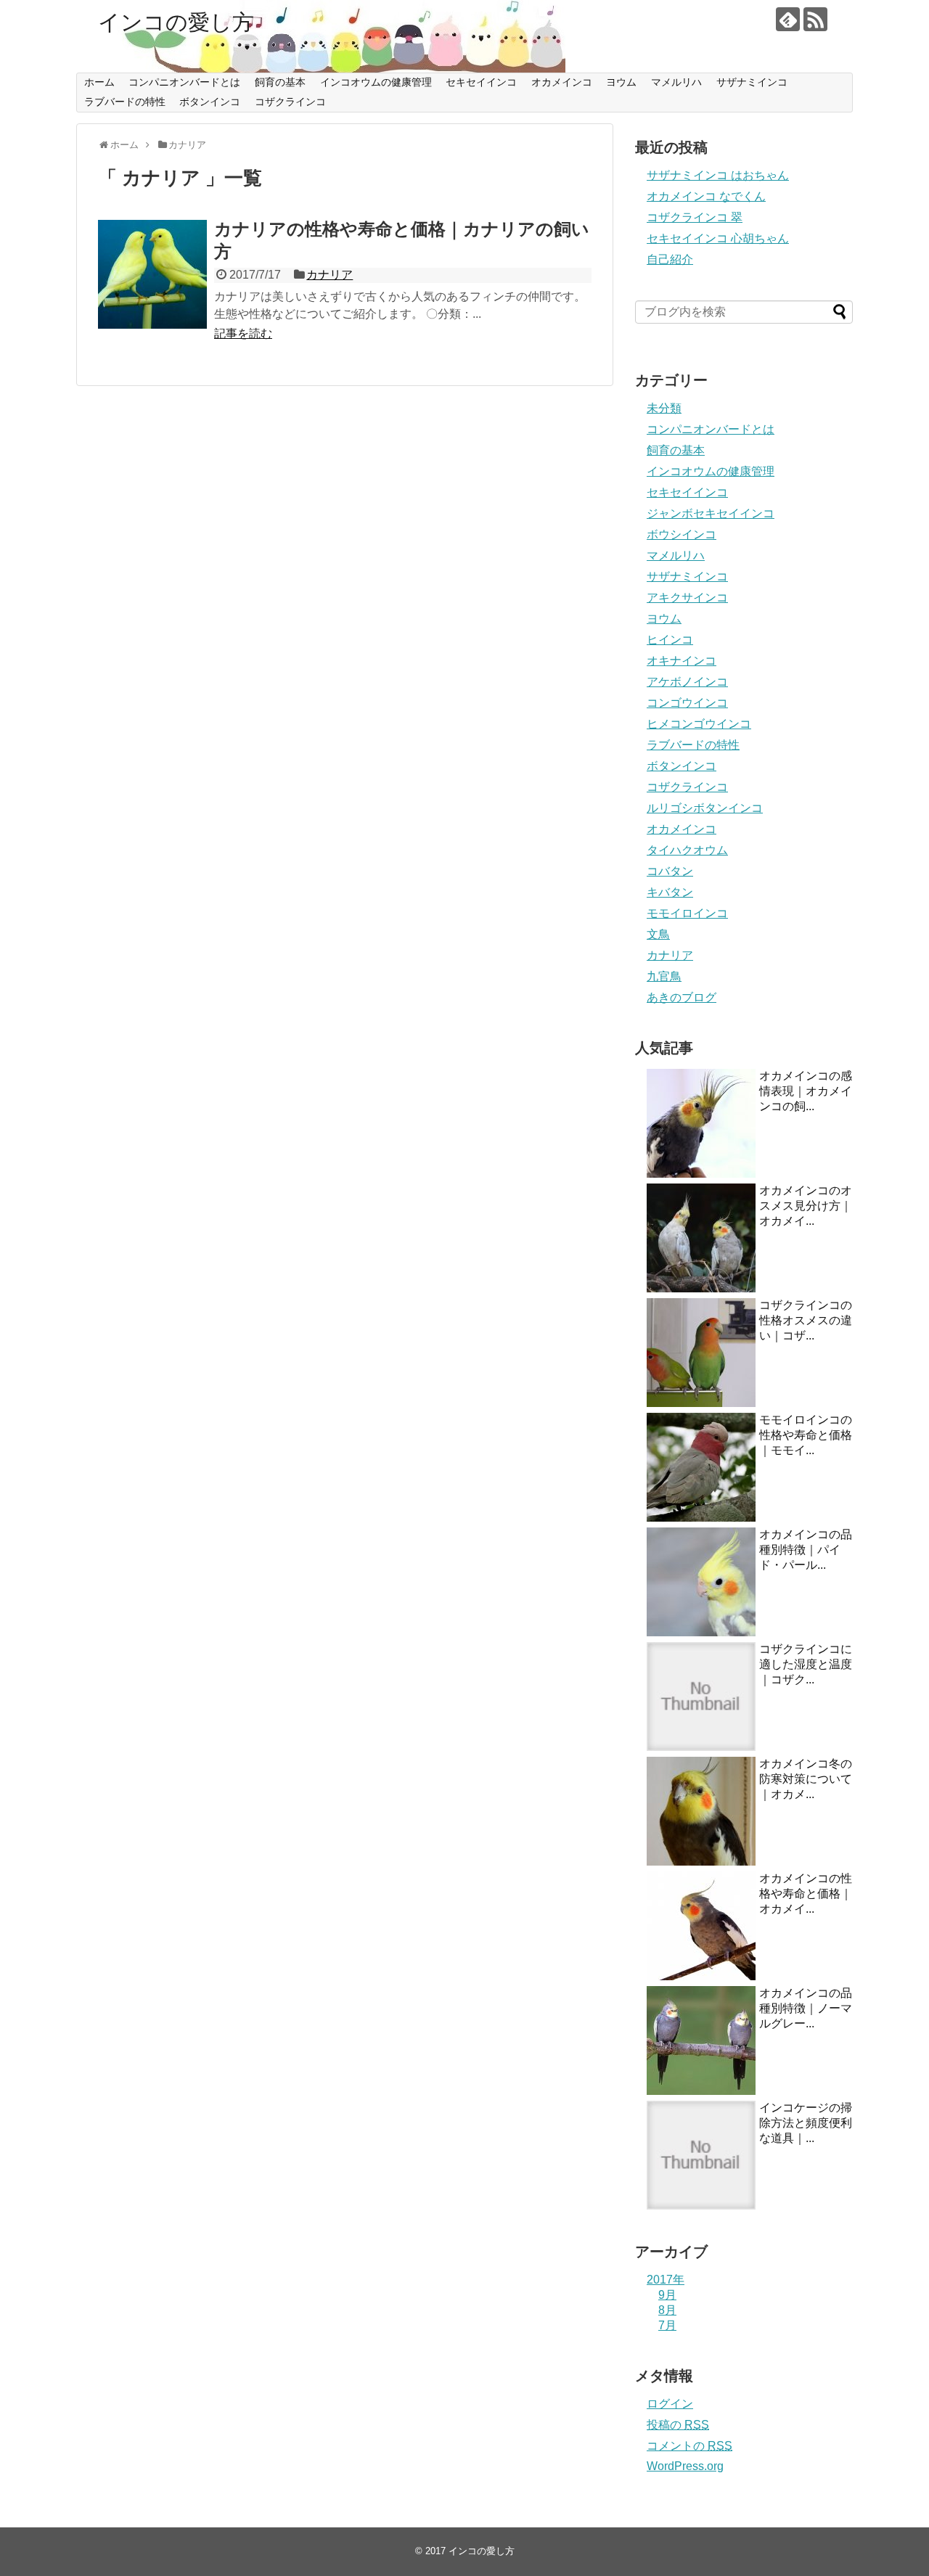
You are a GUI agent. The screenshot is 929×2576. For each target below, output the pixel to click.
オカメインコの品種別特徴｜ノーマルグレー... (806, 2008)
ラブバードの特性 (125, 102)
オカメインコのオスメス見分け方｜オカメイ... (806, 1206)
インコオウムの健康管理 (376, 82)
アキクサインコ (687, 598)
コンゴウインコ (687, 703)
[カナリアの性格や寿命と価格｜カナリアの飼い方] (152, 274)
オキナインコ (682, 661)
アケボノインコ (687, 682)
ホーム (99, 82)
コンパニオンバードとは (184, 82)
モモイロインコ (687, 913)
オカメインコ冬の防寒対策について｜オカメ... (806, 1779)
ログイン (670, 2404)
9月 (667, 2295)
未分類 (664, 408)
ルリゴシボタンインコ (705, 808)
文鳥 (658, 934)
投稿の (678, 2425)
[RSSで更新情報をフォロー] (815, 19)
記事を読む (243, 333)
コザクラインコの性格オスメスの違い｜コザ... (806, 1320)
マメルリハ (676, 82)
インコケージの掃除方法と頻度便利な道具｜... (806, 2123)
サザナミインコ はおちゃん (718, 175)
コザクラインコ (290, 102)
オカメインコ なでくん (706, 196)
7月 (667, 2325)
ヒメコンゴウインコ (699, 724)
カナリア (330, 275)
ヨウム (621, 82)
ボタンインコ (210, 102)
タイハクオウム (687, 850)
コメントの (689, 2446)
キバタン (670, 892)
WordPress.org (685, 2466)
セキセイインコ (481, 82)
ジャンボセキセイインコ (711, 513)
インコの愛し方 (176, 22)
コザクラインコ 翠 (695, 217)
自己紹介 (670, 259)
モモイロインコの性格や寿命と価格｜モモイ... (806, 1435)
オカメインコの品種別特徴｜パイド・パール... (806, 1550)
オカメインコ (562, 82)
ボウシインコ (682, 534)
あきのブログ (682, 997)
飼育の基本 (280, 82)
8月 (667, 2310)
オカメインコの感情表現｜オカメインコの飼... (806, 1091)
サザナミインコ (752, 82)
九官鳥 (664, 976)
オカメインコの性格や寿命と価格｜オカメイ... (806, 1894)
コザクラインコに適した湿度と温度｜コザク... (806, 1664)
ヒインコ (670, 640)
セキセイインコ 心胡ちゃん (718, 238)
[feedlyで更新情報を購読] (788, 19)
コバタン (670, 871)
